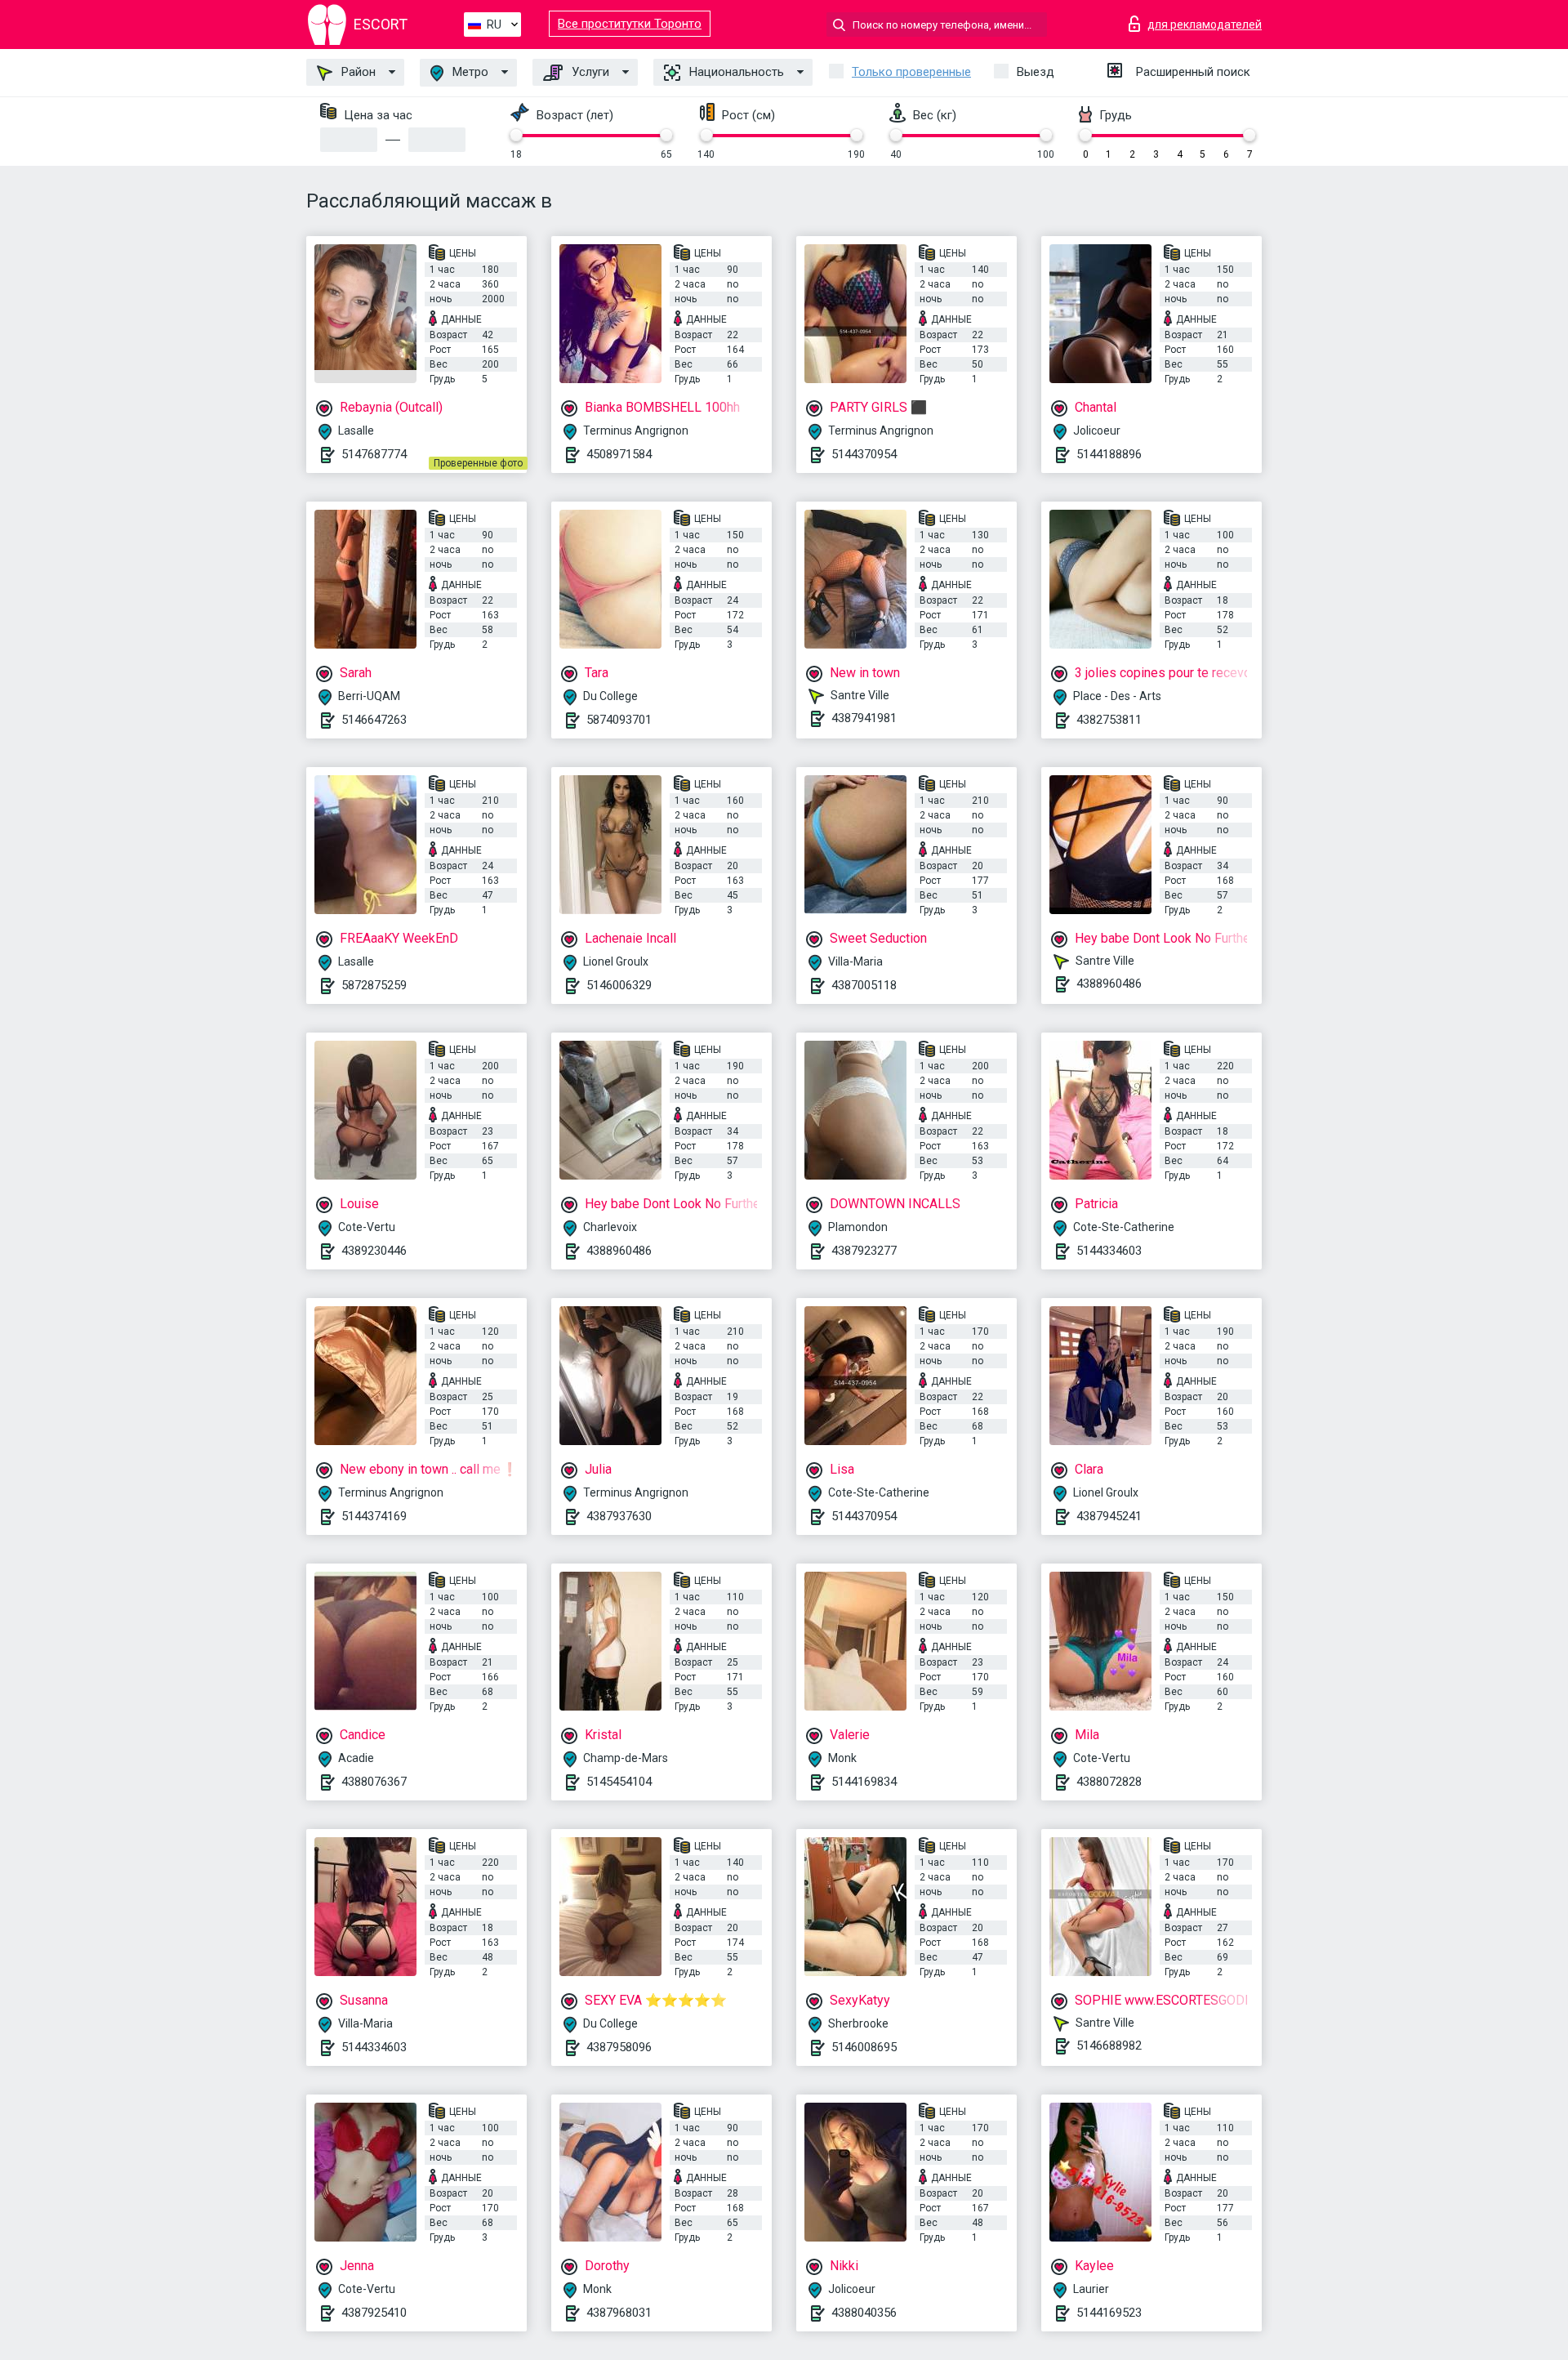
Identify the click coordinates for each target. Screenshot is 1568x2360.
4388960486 (1109, 984)
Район (357, 72)
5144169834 (864, 1782)
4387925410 (374, 2313)
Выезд (1036, 72)
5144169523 (1109, 2313)
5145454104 (619, 1782)
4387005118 (864, 985)
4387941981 (864, 718)
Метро (469, 72)
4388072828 (1109, 1782)
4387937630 (619, 1516)
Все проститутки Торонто (630, 24)
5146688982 (1109, 2045)
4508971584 (619, 454)
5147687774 (374, 454)
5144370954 (864, 454)
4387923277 (864, 1251)
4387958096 (619, 2047)
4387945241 (1109, 1516)
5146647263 (374, 720)
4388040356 (864, 2313)
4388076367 (374, 1782)
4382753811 (1109, 720)
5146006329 (619, 985)
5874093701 (619, 720)
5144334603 (1109, 1251)
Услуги (589, 72)
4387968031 (619, 2313)
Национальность (735, 72)
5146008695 (864, 2047)
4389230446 (374, 1251)
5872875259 (374, 985)
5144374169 (374, 1516)
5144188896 (1109, 454)
